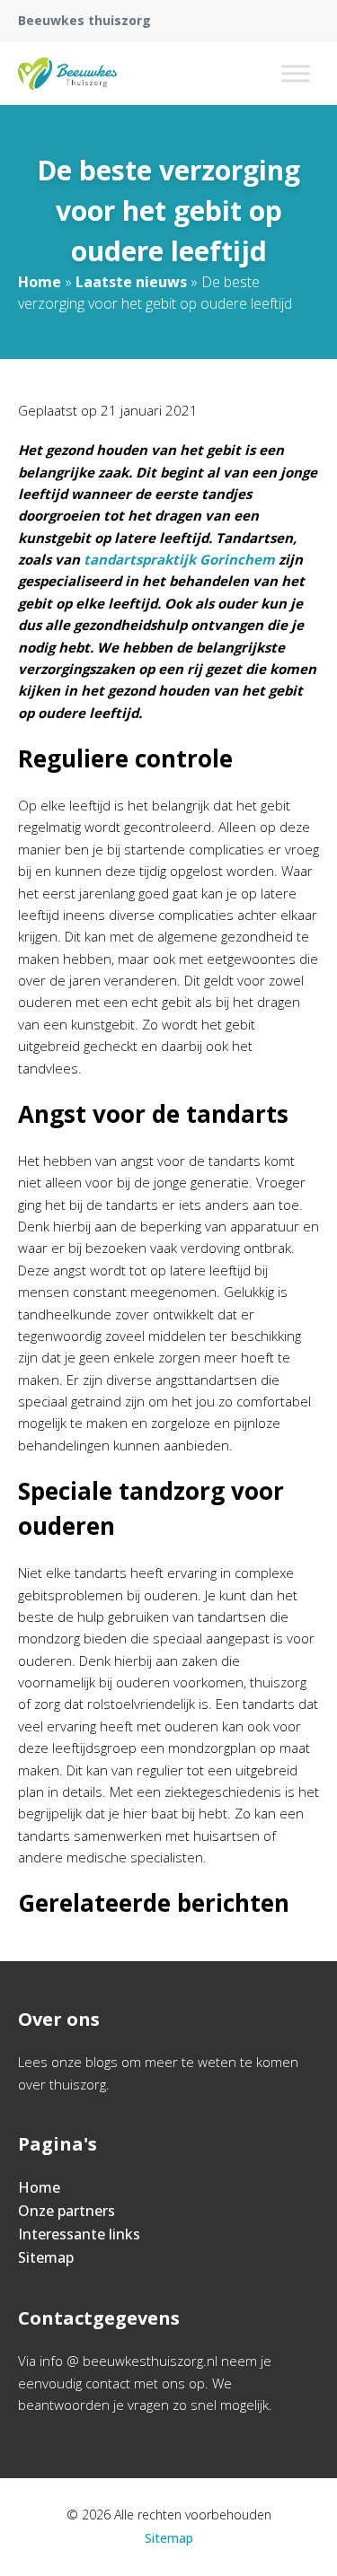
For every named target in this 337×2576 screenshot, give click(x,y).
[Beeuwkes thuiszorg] (67, 74)
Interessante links (79, 2234)
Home (40, 282)
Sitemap (46, 2257)
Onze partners (67, 2211)
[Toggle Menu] (296, 73)
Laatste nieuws (131, 282)
